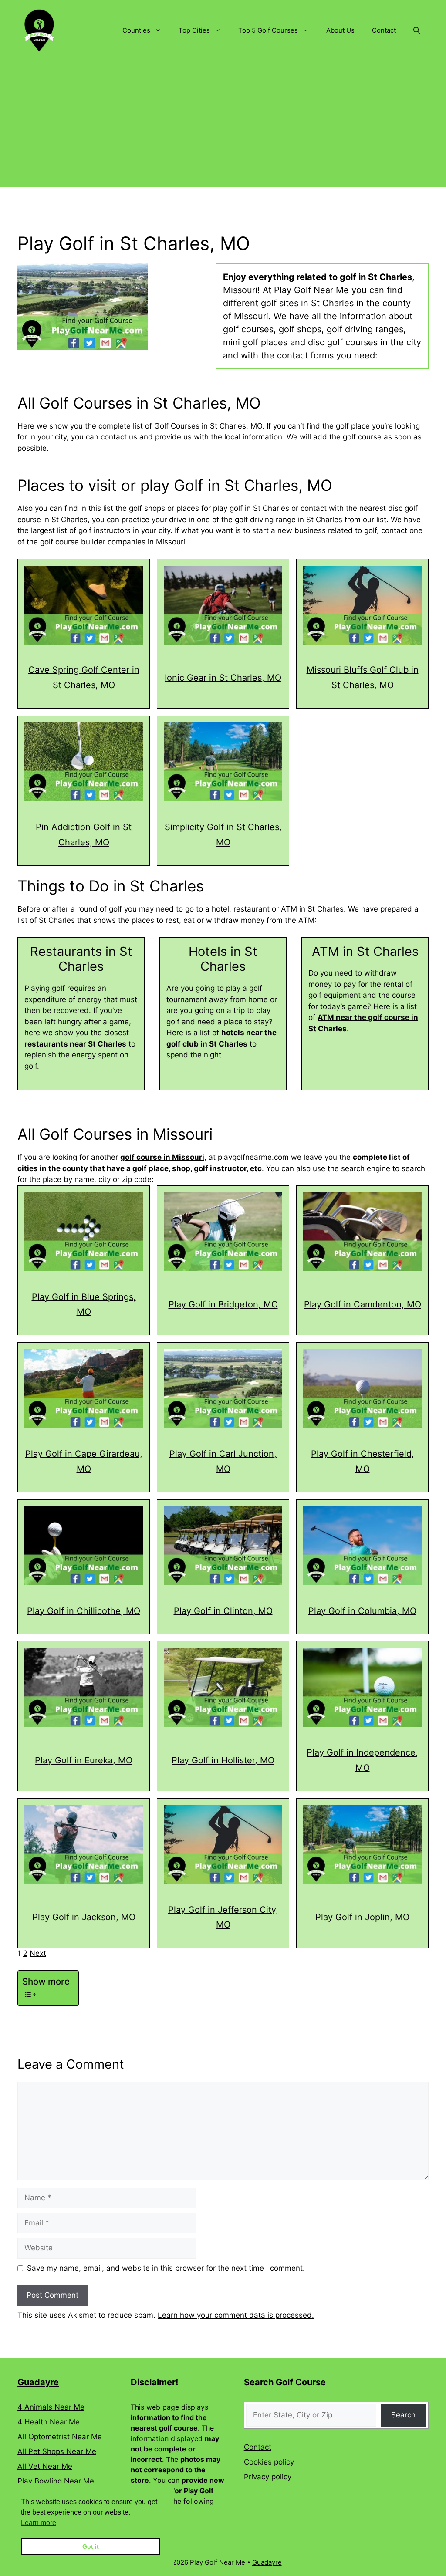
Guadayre (38, 2382)
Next (38, 1953)
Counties (136, 30)
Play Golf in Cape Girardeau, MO (84, 1461)
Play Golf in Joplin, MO (362, 1917)
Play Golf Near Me (311, 290)
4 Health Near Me (49, 2422)
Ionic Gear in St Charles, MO (223, 678)
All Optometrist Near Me (60, 2437)
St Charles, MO (236, 426)
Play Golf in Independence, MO (362, 1760)
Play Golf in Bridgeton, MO (223, 1304)
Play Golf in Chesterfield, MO (363, 1461)
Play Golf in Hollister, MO (223, 1760)
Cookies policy (269, 2462)
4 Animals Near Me (51, 2407)
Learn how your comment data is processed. (236, 2315)
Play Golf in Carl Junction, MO (223, 1461)
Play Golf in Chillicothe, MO (84, 1611)
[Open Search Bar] (417, 30)
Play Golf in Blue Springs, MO (84, 1305)
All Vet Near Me (45, 2466)
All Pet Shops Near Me (57, 2451)
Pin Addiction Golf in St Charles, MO (84, 835)
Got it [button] (91, 2546)
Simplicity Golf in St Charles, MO (223, 835)
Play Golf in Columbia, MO (362, 1611)
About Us (340, 30)
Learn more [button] (39, 2523)
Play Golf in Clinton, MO (223, 1611)
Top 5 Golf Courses (268, 30)
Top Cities (194, 30)
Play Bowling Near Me (56, 2481)
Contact (384, 30)
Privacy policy (268, 2477)
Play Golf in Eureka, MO (84, 1760)
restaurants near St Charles (75, 1044)
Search (403, 2415)
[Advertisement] (223, 126)
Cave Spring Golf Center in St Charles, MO (84, 677)
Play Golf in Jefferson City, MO (223, 1917)
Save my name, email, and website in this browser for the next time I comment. (166, 2268)
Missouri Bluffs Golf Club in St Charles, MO (363, 677)
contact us (119, 437)
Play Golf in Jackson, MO (84, 1917)
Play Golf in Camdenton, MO (363, 1304)
